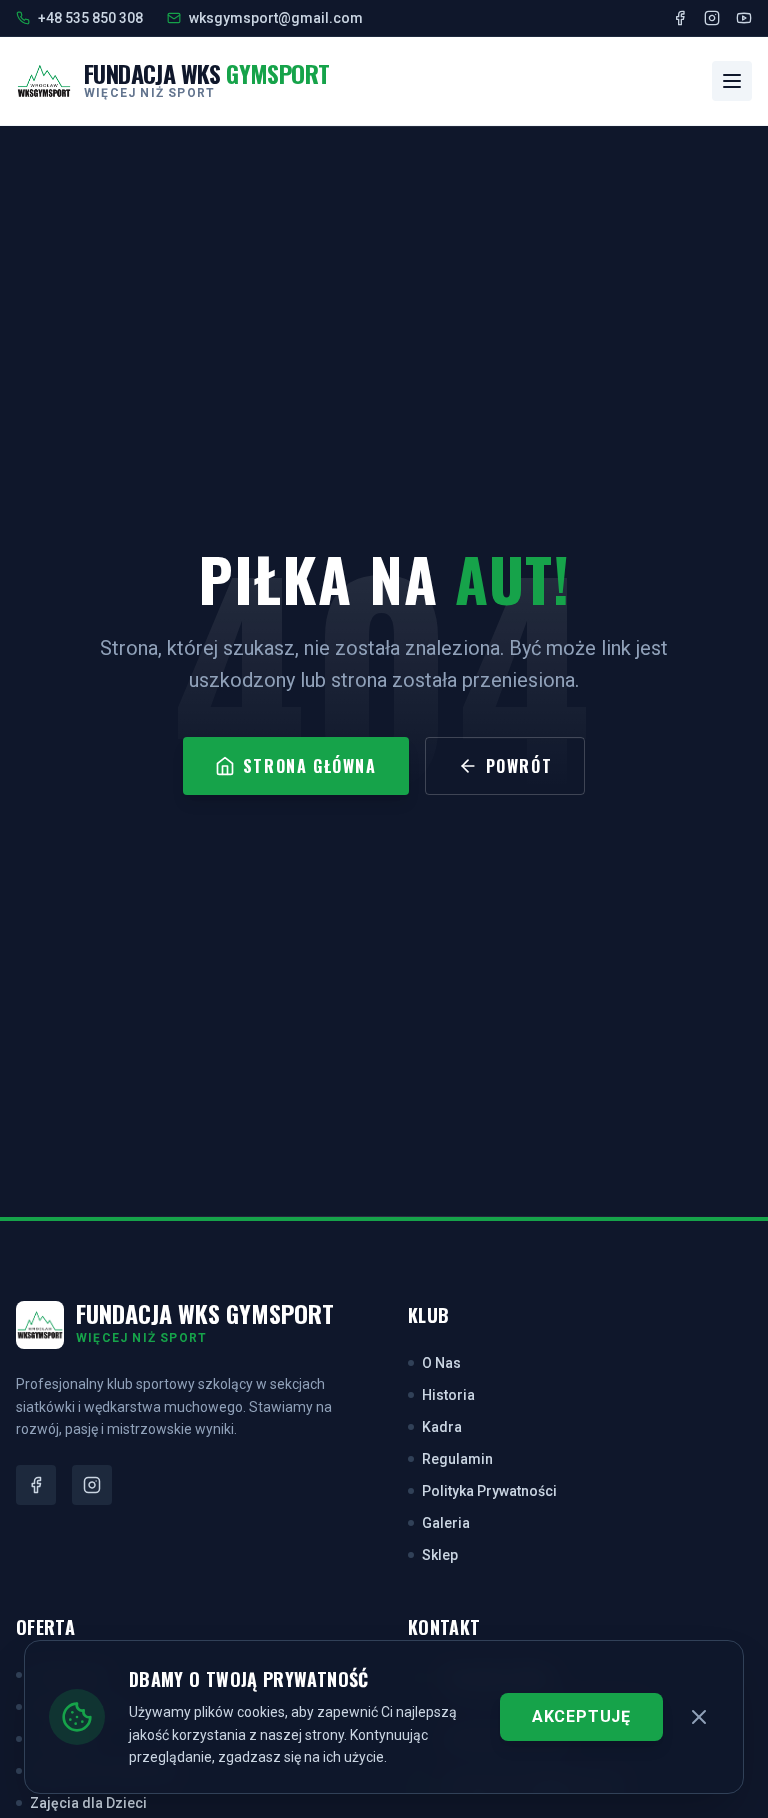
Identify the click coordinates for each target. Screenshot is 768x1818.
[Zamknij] (699, 1717)
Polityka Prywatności (489, 1491)
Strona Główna (310, 766)
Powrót (519, 766)
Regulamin (457, 1459)
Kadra (442, 1427)
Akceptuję (581, 1716)
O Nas (441, 1363)
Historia (448, 1395)
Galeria (446, 1523)
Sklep (440, 1555)
